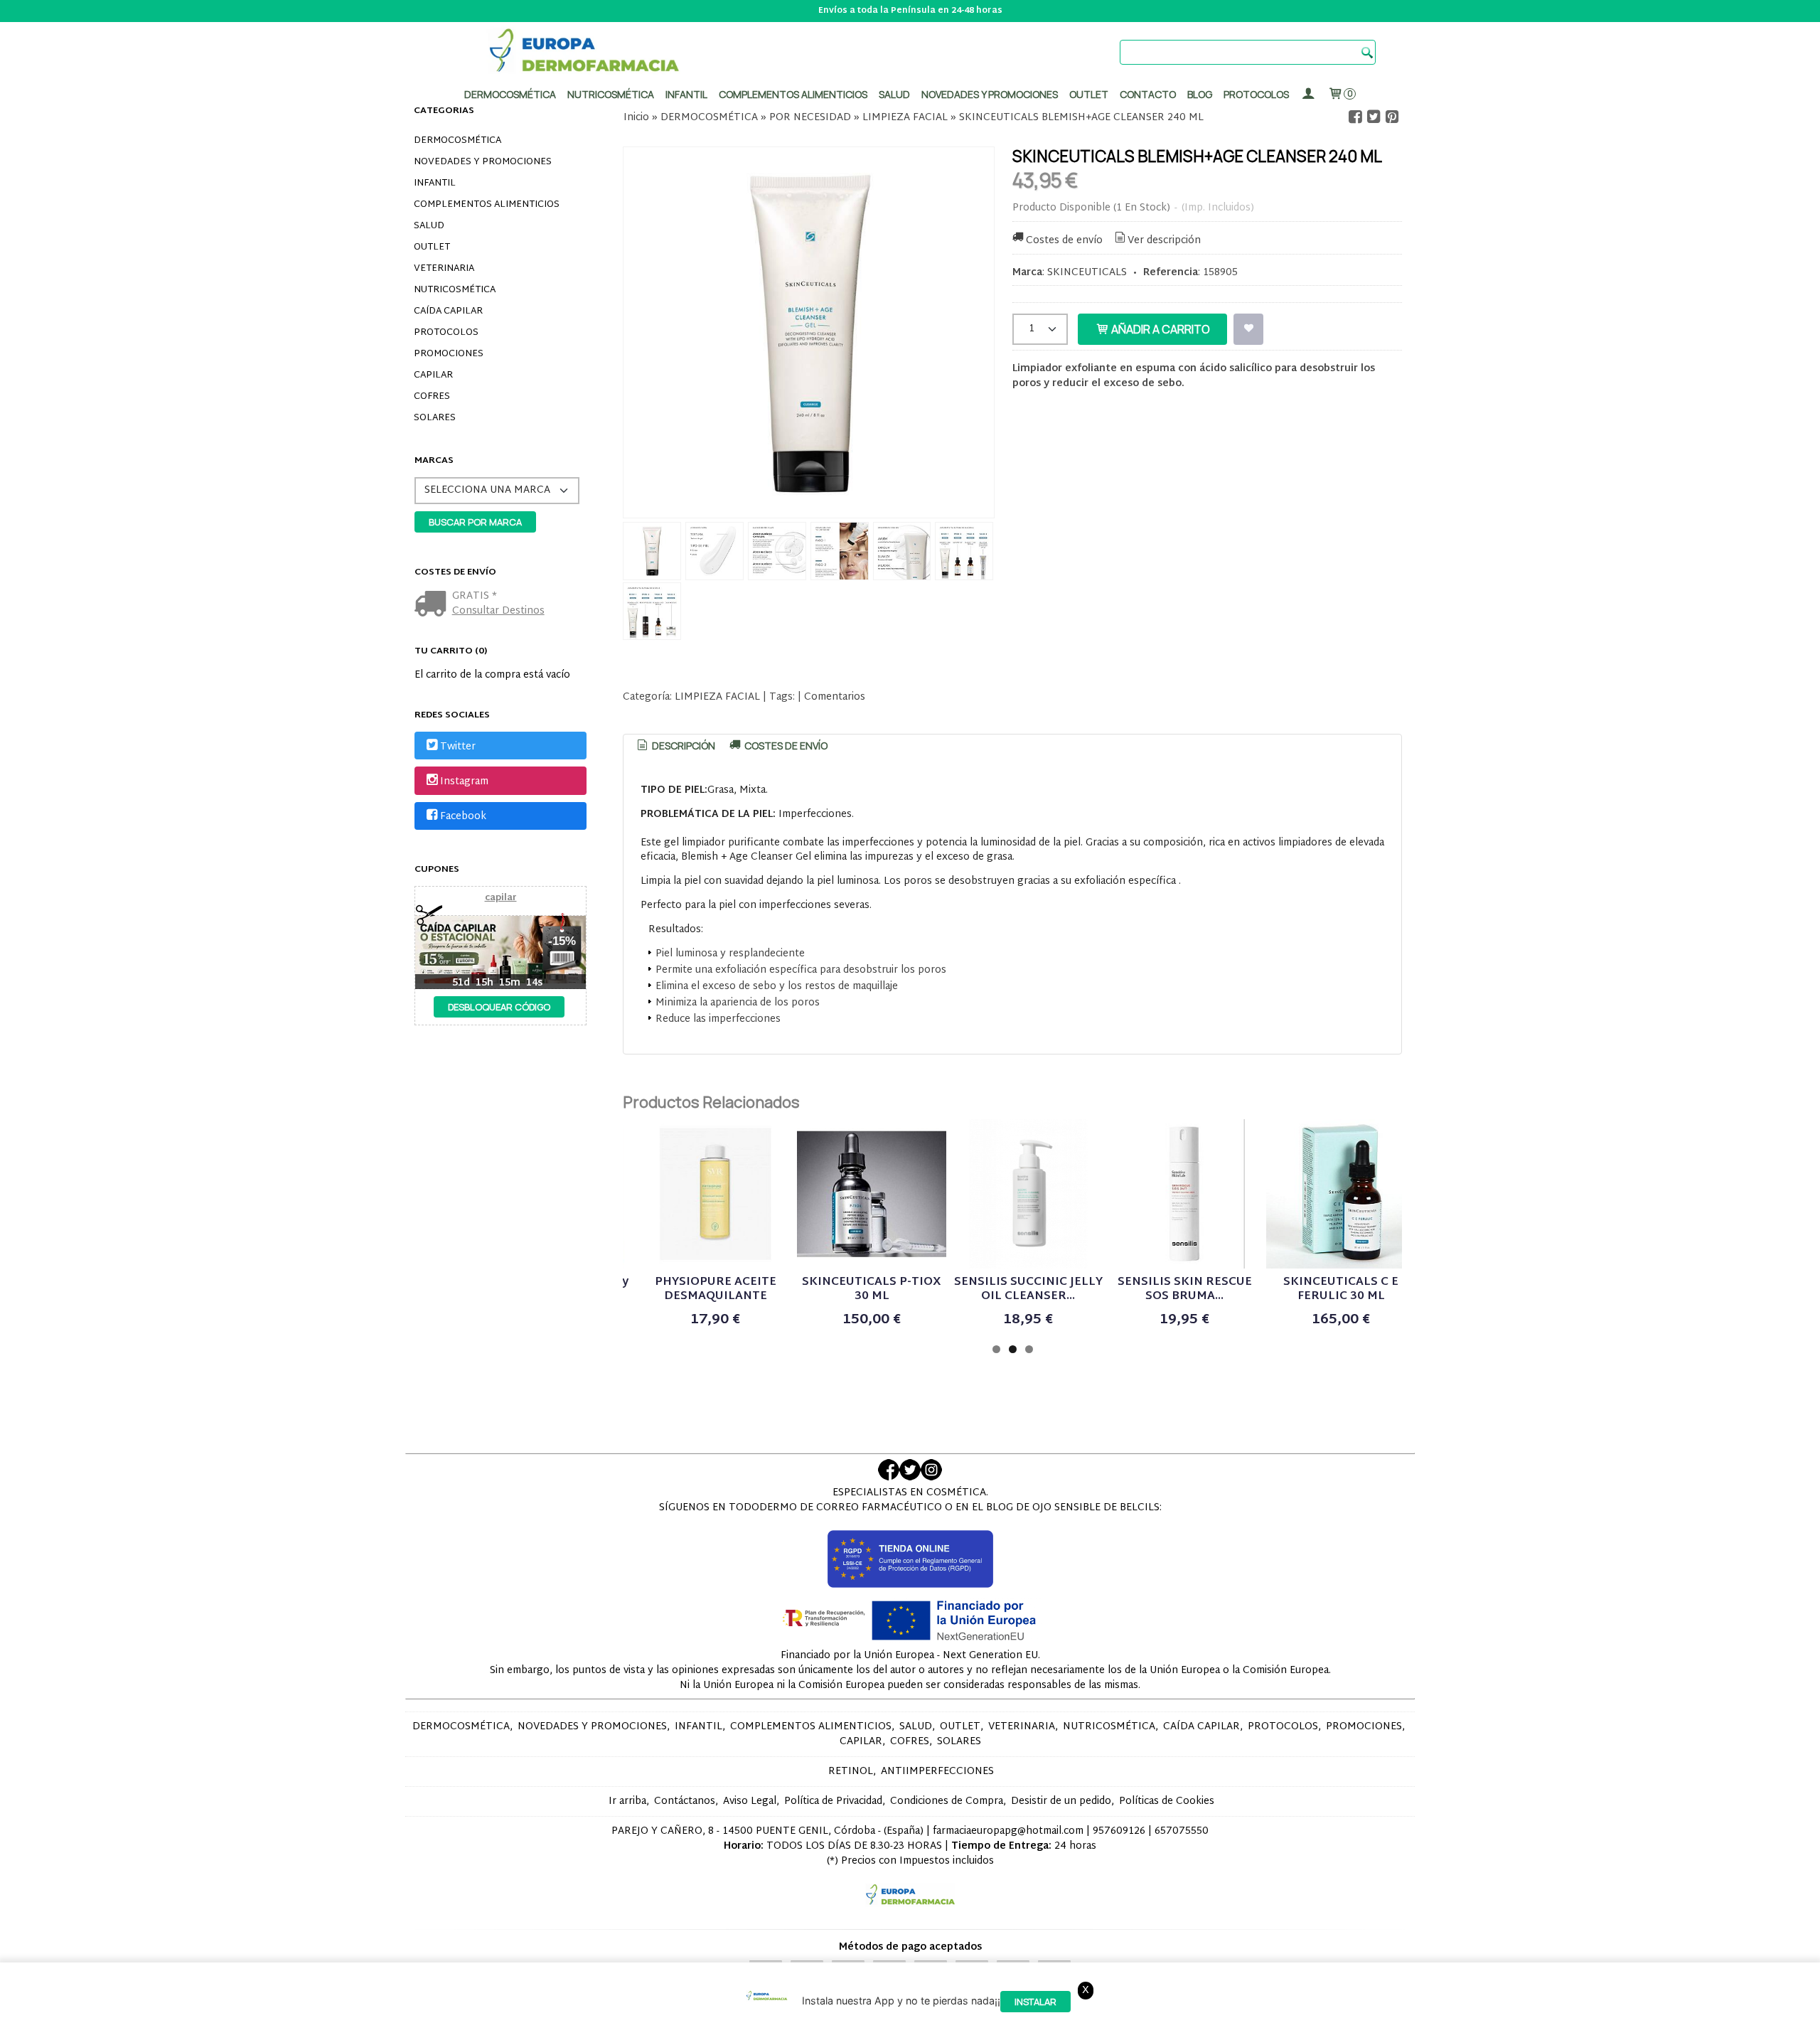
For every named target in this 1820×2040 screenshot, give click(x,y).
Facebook (463, 817)
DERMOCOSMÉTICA (457, 141)
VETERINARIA (444, 269)
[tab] (675, 746)
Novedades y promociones (990, 94)
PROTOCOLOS (1256, 94)
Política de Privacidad (833, 1801)
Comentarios (835, 697)
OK (1237, 2026)
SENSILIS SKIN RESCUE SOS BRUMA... (1185, 1289)
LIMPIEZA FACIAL (717, 697)
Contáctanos (685, 1801)
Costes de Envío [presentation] (785, 746)
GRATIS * (475, 596)
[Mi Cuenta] (1308, 94)
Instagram (464, 782)
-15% (562, 941)
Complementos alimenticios (793, 94)
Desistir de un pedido (1061, 1801)
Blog (1200, 94)
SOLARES (435, 418)
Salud (894, 94)
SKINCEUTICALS (1087, 273)
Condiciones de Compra (947, 1801)
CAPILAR (433, 375)
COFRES (432, 397)
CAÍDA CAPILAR (448, 311)
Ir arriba (627, 1801)
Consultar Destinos (498, 611)
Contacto (1148, 94)
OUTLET (432, 247)
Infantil (686, 94)
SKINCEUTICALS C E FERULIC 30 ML (1341, 1289)
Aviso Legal (750, 1801)
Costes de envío (1064, 241)
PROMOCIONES (449, 354)
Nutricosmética (611, 94)
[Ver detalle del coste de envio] (433, 605)
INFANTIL (435, 183)
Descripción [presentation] (682, 746)
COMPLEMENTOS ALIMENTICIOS (487, 205)
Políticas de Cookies (1167, 1801)
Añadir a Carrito (1160, 329)
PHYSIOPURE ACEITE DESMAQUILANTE (716, 1289)
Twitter (458, 747)
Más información (1290, 2026)
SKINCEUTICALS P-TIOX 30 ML (872, 1289)
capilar (501, 898)
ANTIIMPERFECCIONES (937, 1772)
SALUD (429, 226)
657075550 (1182, 1831)
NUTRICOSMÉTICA (455, 290)
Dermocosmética (510, 94)
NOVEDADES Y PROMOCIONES (483, 162)
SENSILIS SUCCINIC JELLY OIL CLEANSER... (1028, 1289)
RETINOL (851, 1772)
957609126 (1119, 1831)
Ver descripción (1164, 241)
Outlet (1089, 94)
